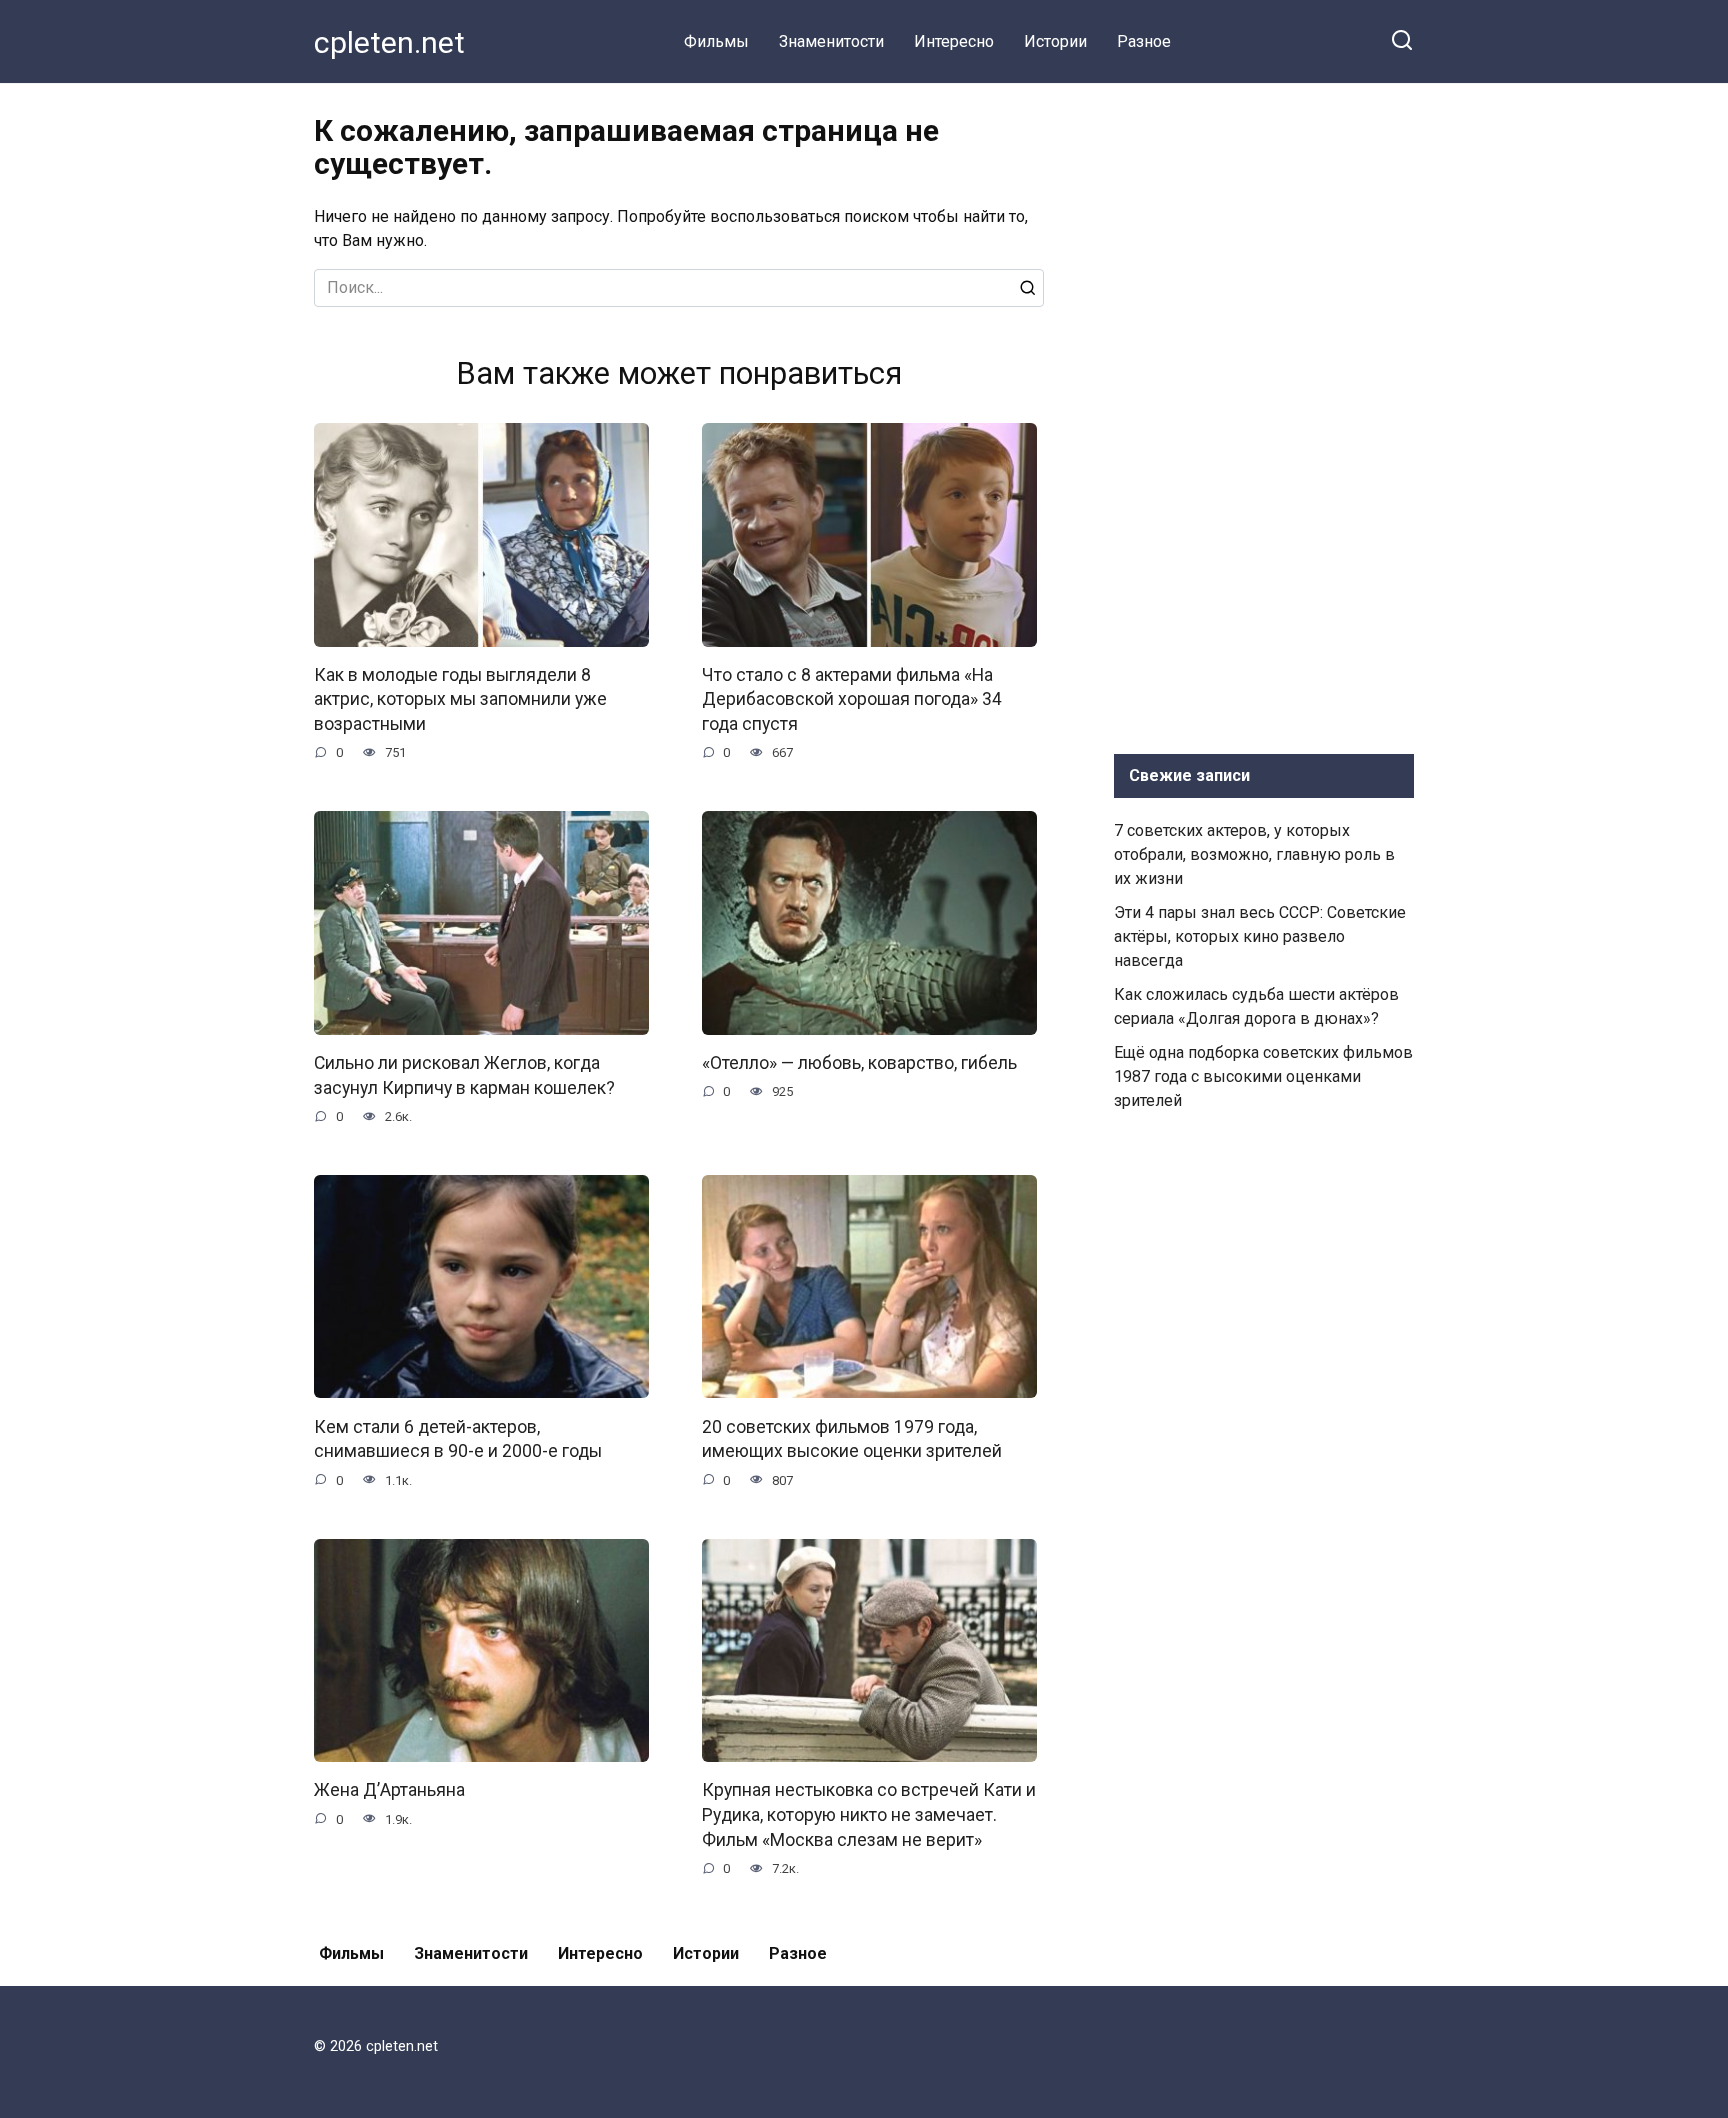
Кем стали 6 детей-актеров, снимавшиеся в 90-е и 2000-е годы (458, 1438)
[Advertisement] (1264, 414)
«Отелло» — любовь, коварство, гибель (859, 1063)
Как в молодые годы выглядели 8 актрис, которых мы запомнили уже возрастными (460, 699)
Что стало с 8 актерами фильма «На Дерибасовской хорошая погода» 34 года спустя (852, 699)
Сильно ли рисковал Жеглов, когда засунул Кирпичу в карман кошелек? (464, 1075)
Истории (1055, 41)
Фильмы (716, 41)
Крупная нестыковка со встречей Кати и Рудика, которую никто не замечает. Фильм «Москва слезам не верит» (869, 1814)
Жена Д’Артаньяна (389, 1790)
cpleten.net (389, 42)
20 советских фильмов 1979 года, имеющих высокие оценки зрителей (852, 1438)
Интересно (954, 41)
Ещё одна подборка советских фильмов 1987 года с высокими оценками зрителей (1263, 1076)
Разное (1144, 41)
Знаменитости (831, 41)
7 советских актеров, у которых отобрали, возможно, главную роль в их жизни (1254, 854)
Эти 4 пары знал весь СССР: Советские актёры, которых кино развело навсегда (1260, 936)
